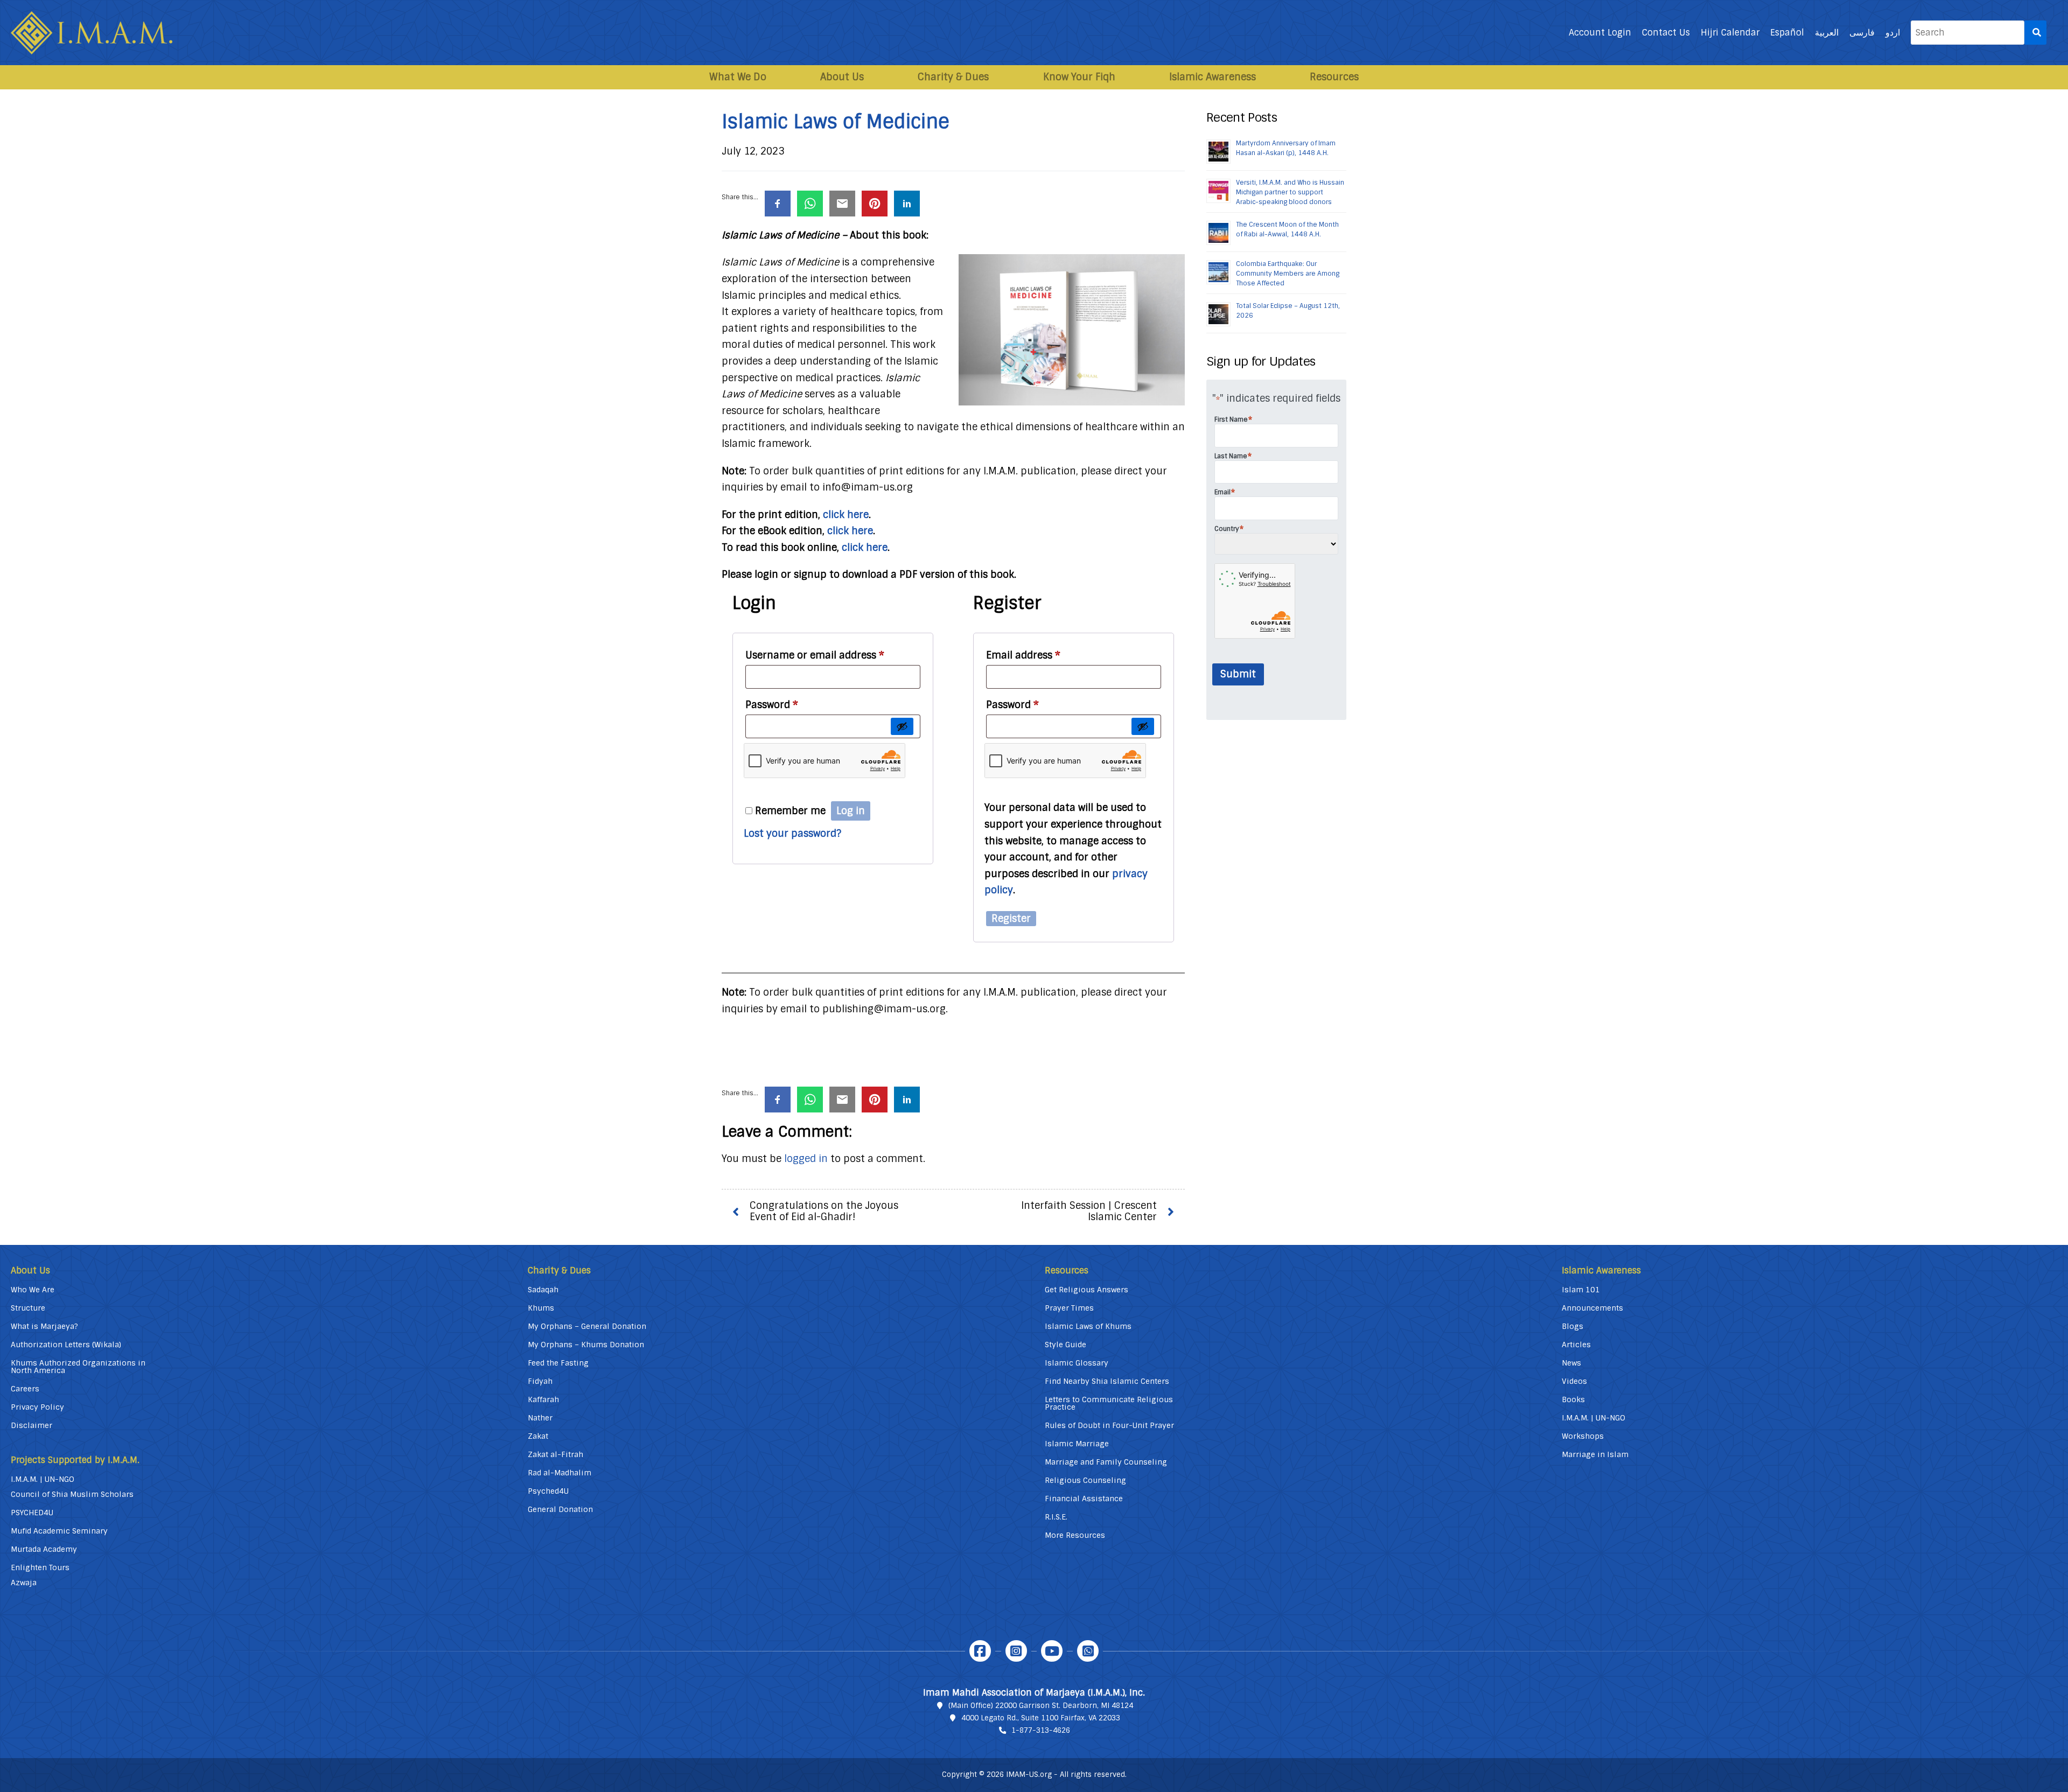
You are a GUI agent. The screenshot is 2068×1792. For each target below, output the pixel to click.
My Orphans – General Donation (587, 1326)
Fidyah (540, 1381)
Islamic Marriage (1077, 1444)
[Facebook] (980, 1651)
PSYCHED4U (32, 1513)
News (1571, 1363)
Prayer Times (1069, 1308)
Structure (28, 1308)
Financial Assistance (1084, 1499)
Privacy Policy (37, 1407)
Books (1573, 1399)
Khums (541, 1308)
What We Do (738, 77)
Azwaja (24, 1583)
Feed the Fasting (558, 1363)
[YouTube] (1052, 1651)
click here (846, 515)
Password (772, 705)
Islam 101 (1581, 1290)
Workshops (1583, 1436)
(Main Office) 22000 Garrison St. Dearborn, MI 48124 (1041, 1706)
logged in (806, 1159)
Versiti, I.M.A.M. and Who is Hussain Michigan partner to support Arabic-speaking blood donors (1290, 192)
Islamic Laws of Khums (1088, 1326)
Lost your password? (792, 834)
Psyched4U (548, 1491)
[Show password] (902, 726)
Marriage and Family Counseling (1106, 1462)
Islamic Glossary (1077, 1363)
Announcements (1592, 1308)
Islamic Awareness (1213, 77)
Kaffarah (543, 1399)
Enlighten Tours (40, 1567)
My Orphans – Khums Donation (586, 1345)
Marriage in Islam (1595, 1454)
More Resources (1075, 1535)
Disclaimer (32, 1425)
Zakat (538, 1436)
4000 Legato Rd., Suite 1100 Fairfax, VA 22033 (1041, 1718)
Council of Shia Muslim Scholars (72, 1494)
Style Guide (1066, 1345)
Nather (540, 1418)
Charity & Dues (953, 77)
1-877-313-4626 (1041, 1730)
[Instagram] (1016, 1651)
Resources (1334, 77)
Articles (1576, 1345)
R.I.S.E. (1056, 1517)
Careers (25, 1389)
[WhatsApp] (1088, 1651)
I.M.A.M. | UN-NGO (43, 1479)
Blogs (1573, 1326)
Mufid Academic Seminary (59, 1531)
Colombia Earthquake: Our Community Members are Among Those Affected (1288, 274)
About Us (842, 77)
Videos (1574, 1381)
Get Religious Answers (1087, 1290)
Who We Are (33, 1290)
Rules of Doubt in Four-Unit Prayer (1109, 1425)
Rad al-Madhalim (560, 1473)
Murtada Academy (44, 1549)
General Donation (560, 1509)
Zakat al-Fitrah (556, 1454)
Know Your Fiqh (1079, 77)
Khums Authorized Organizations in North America (78, 1367)
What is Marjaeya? (44, 1326)
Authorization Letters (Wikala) (66, 1345)
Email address (1023, 655)
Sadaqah (543, 1290)
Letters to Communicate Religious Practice (1109, 1403)
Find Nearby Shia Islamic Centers (1107, 1381)
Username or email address (815, 655)
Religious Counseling (1085, 1480)
